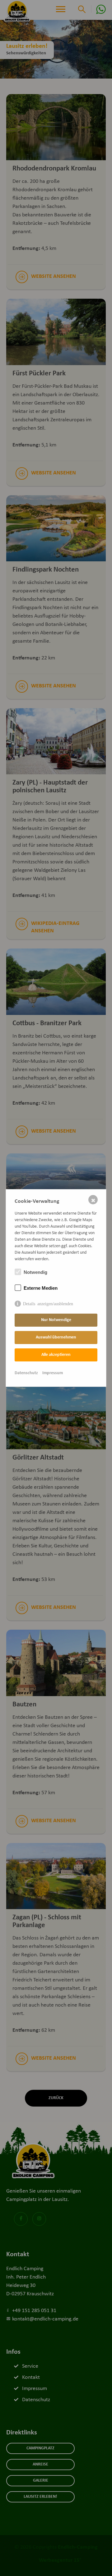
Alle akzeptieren (56, 1355)
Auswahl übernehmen (56, 1337)
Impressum (53, 1373)
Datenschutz (26, 1373)
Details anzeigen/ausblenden (48, 1303)
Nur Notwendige (56, 1320)
